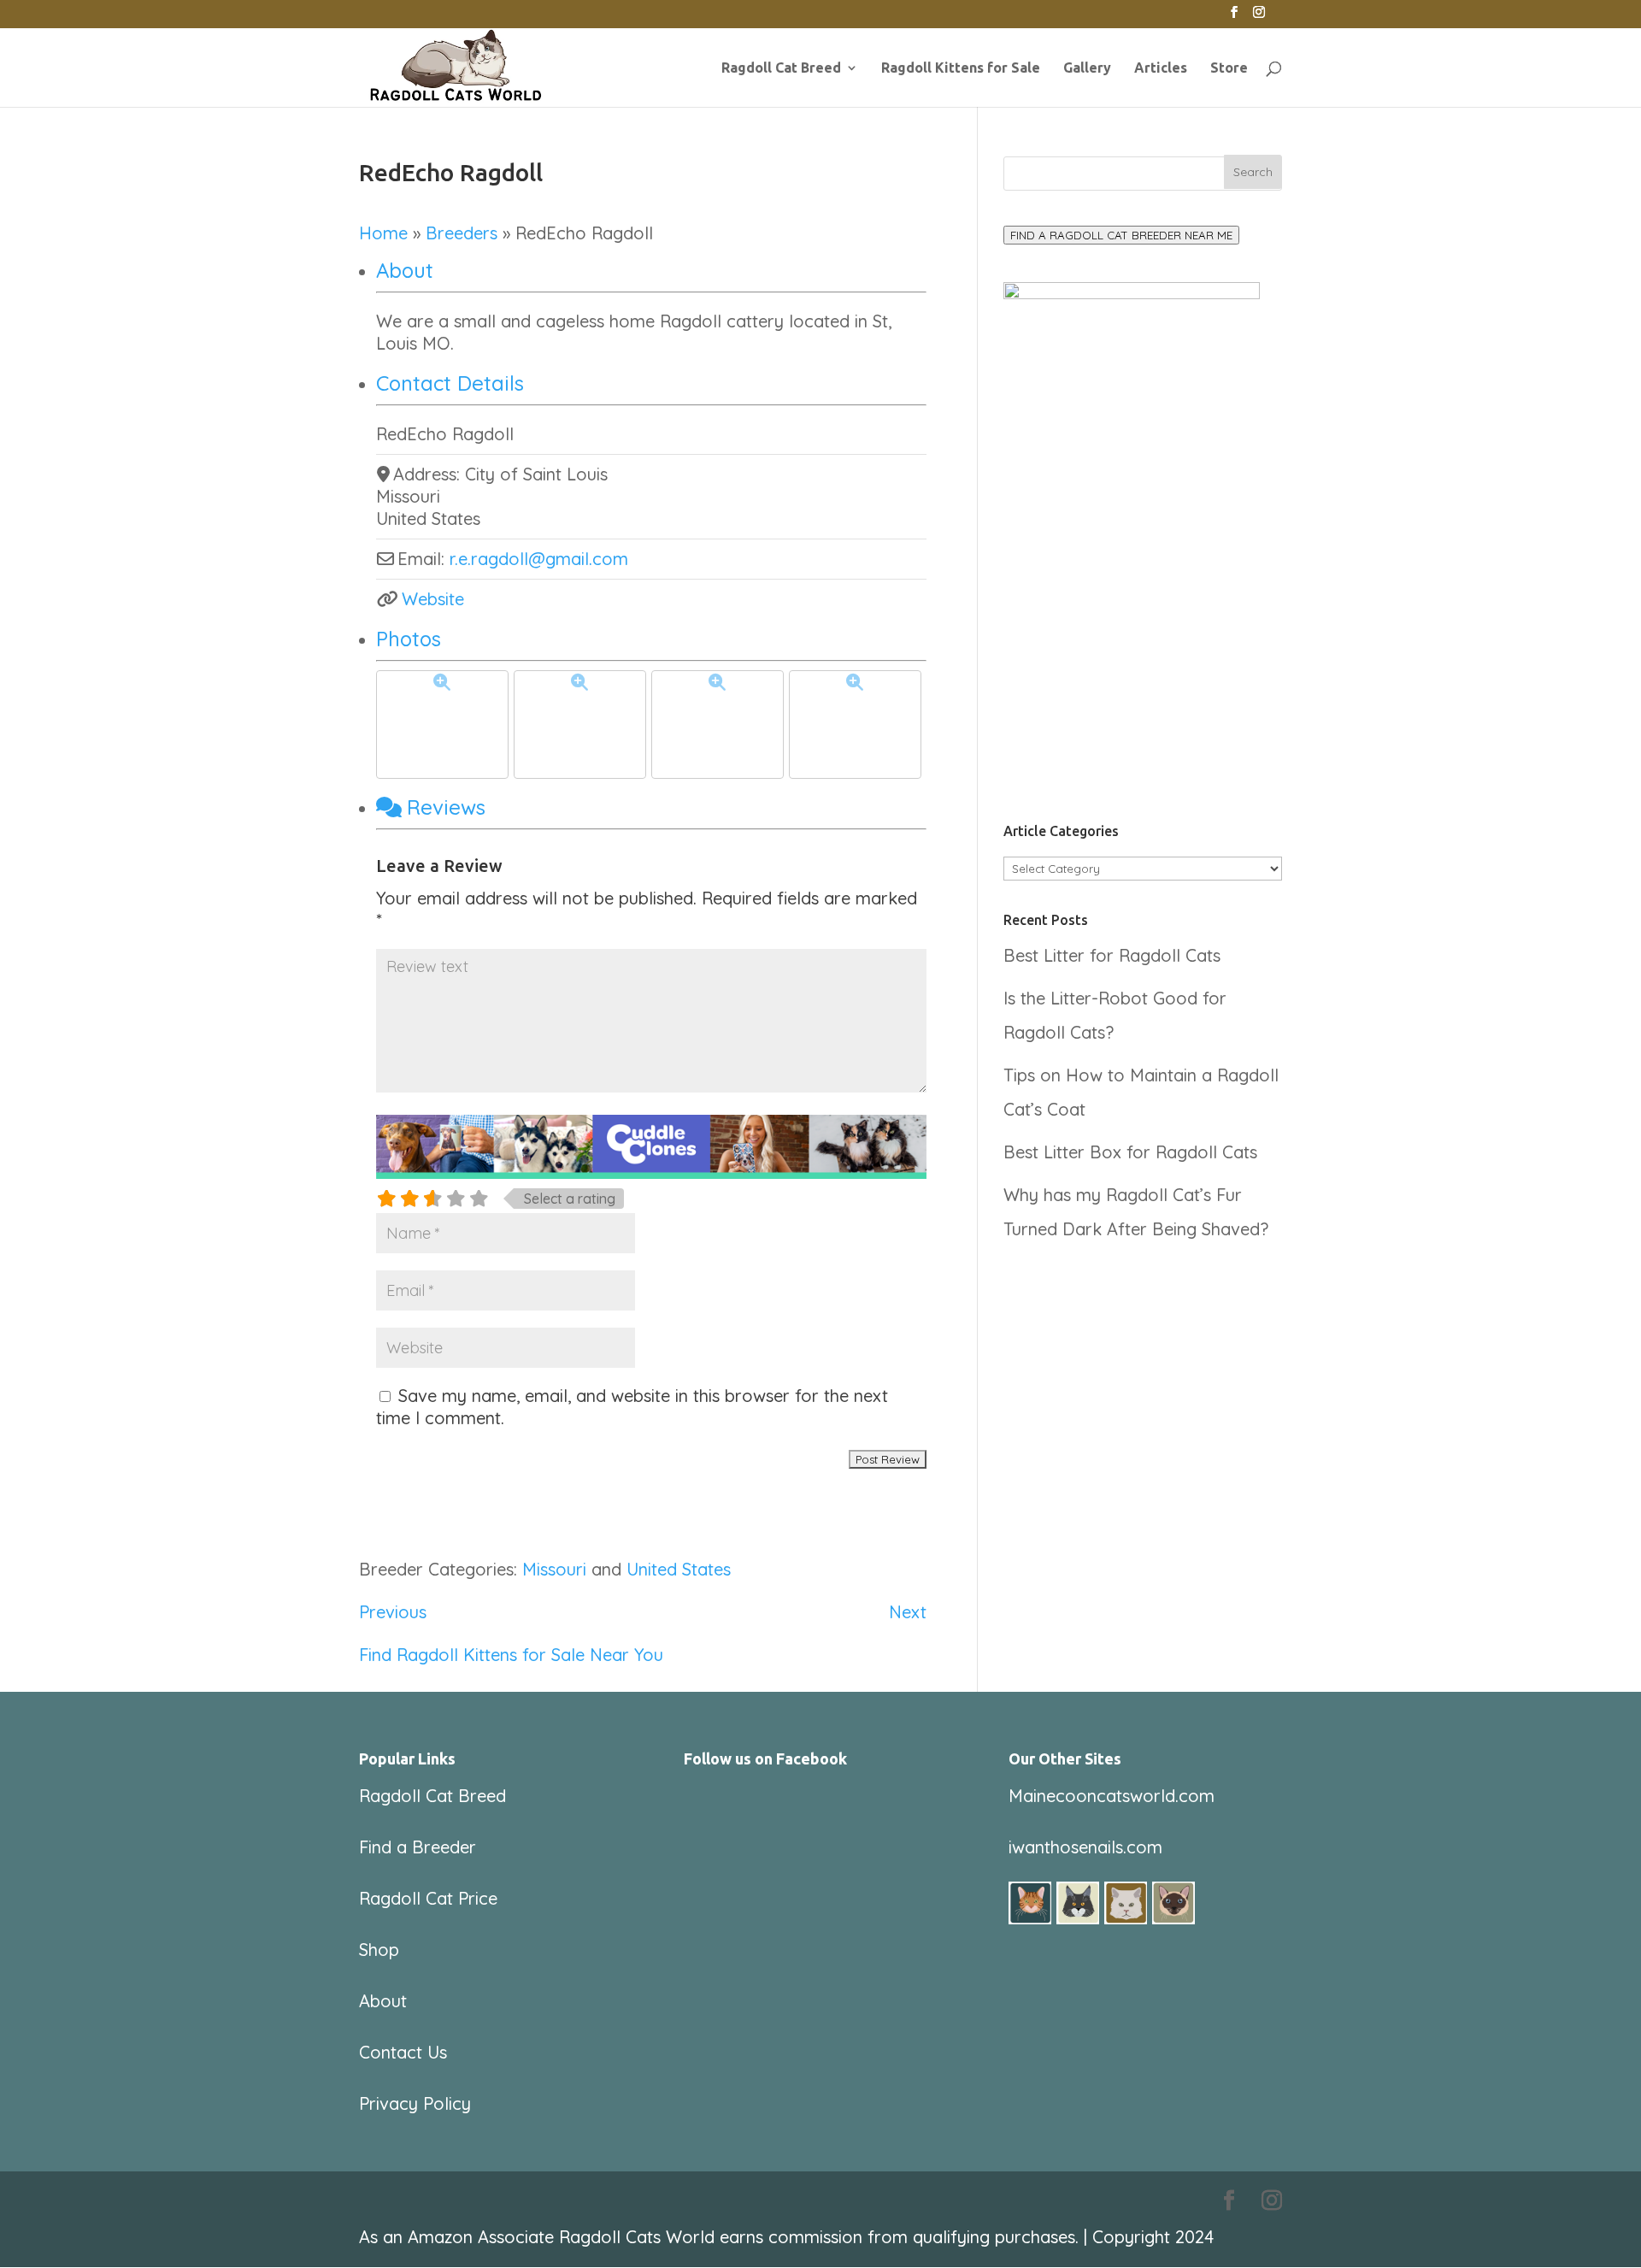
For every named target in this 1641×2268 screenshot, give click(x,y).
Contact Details (450, 383)
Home (383, 233)
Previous (393, 1612)
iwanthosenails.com (1085, 1847)
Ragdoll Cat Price (428, 1898)
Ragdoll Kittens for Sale (961, 68)
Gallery (1087, 68)
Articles (1161, 68)
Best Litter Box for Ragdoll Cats (1130, 1152)
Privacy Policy (415, 2103)
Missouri (554, 1569)
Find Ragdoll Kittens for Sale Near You (511, 1655)
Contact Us (403, 2052)
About (405, 270)
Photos (409, 639)
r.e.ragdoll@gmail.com (539, 559)
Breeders (462, 233)
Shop (379, 1950)
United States (679, 1569)
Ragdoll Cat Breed (781, 68)
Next (908, 1612)
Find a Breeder (418, 1847)
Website (433, 599)
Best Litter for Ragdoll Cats (1112, 955)
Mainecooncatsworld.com (1112, 1796)
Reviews (446, 807)
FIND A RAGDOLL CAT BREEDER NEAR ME (1121, 235)
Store (1229, 68)
